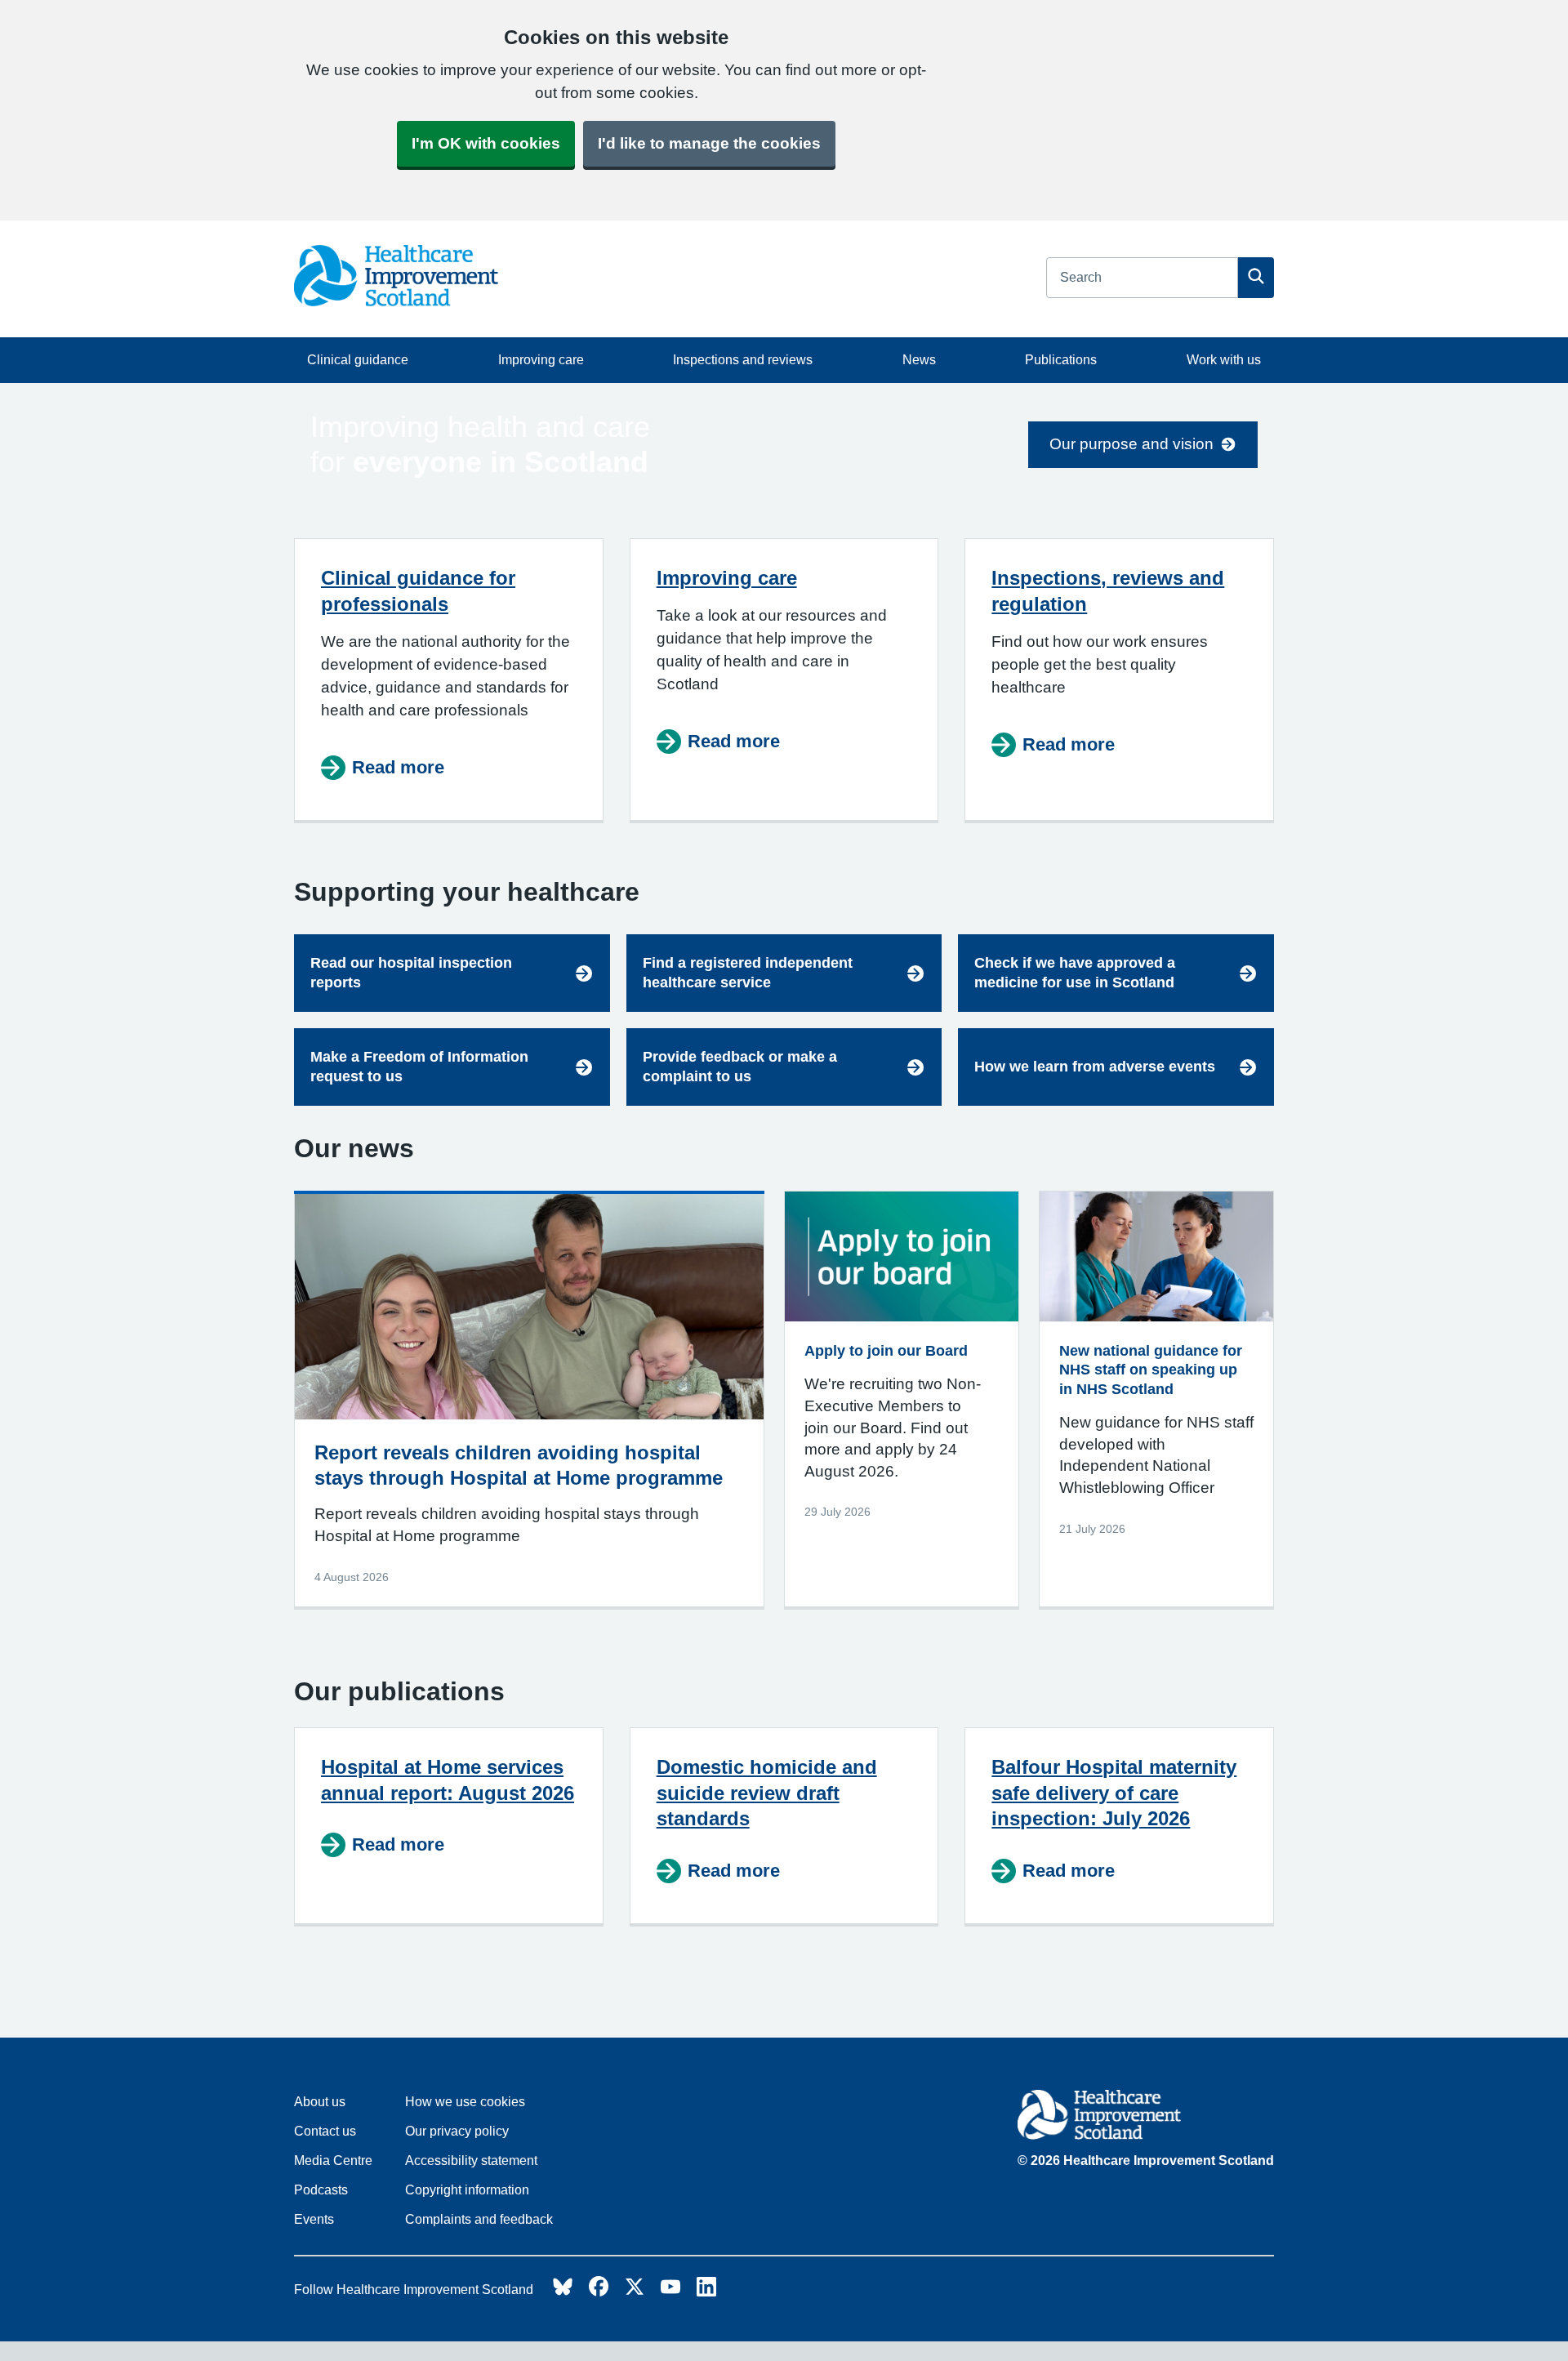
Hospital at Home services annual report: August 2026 (448, 1780)
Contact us (325, 2131)
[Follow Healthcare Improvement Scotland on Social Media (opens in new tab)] (563, 2291)
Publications (1061, 360)
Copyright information (467, 2190)
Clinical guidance (358, 360)
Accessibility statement (471, 2161)
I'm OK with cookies (486, 143)
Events (314, 2219)
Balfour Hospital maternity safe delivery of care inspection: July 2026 (1114, 1793)
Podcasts (321, 2190)
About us (320, 2102)
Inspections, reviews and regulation (1108, 591)
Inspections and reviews (743, 360)
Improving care (541, 360)
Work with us (1224, 360)
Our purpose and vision (1131, 444)
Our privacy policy (457, 2131)
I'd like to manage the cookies (709, 143)
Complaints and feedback (479, 2219)
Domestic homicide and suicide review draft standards (767, 1793)
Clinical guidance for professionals (418, 591)
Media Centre (333, 2161)
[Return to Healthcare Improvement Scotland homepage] (1146, 2118)
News (919, 360)
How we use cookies (465, 2102)
